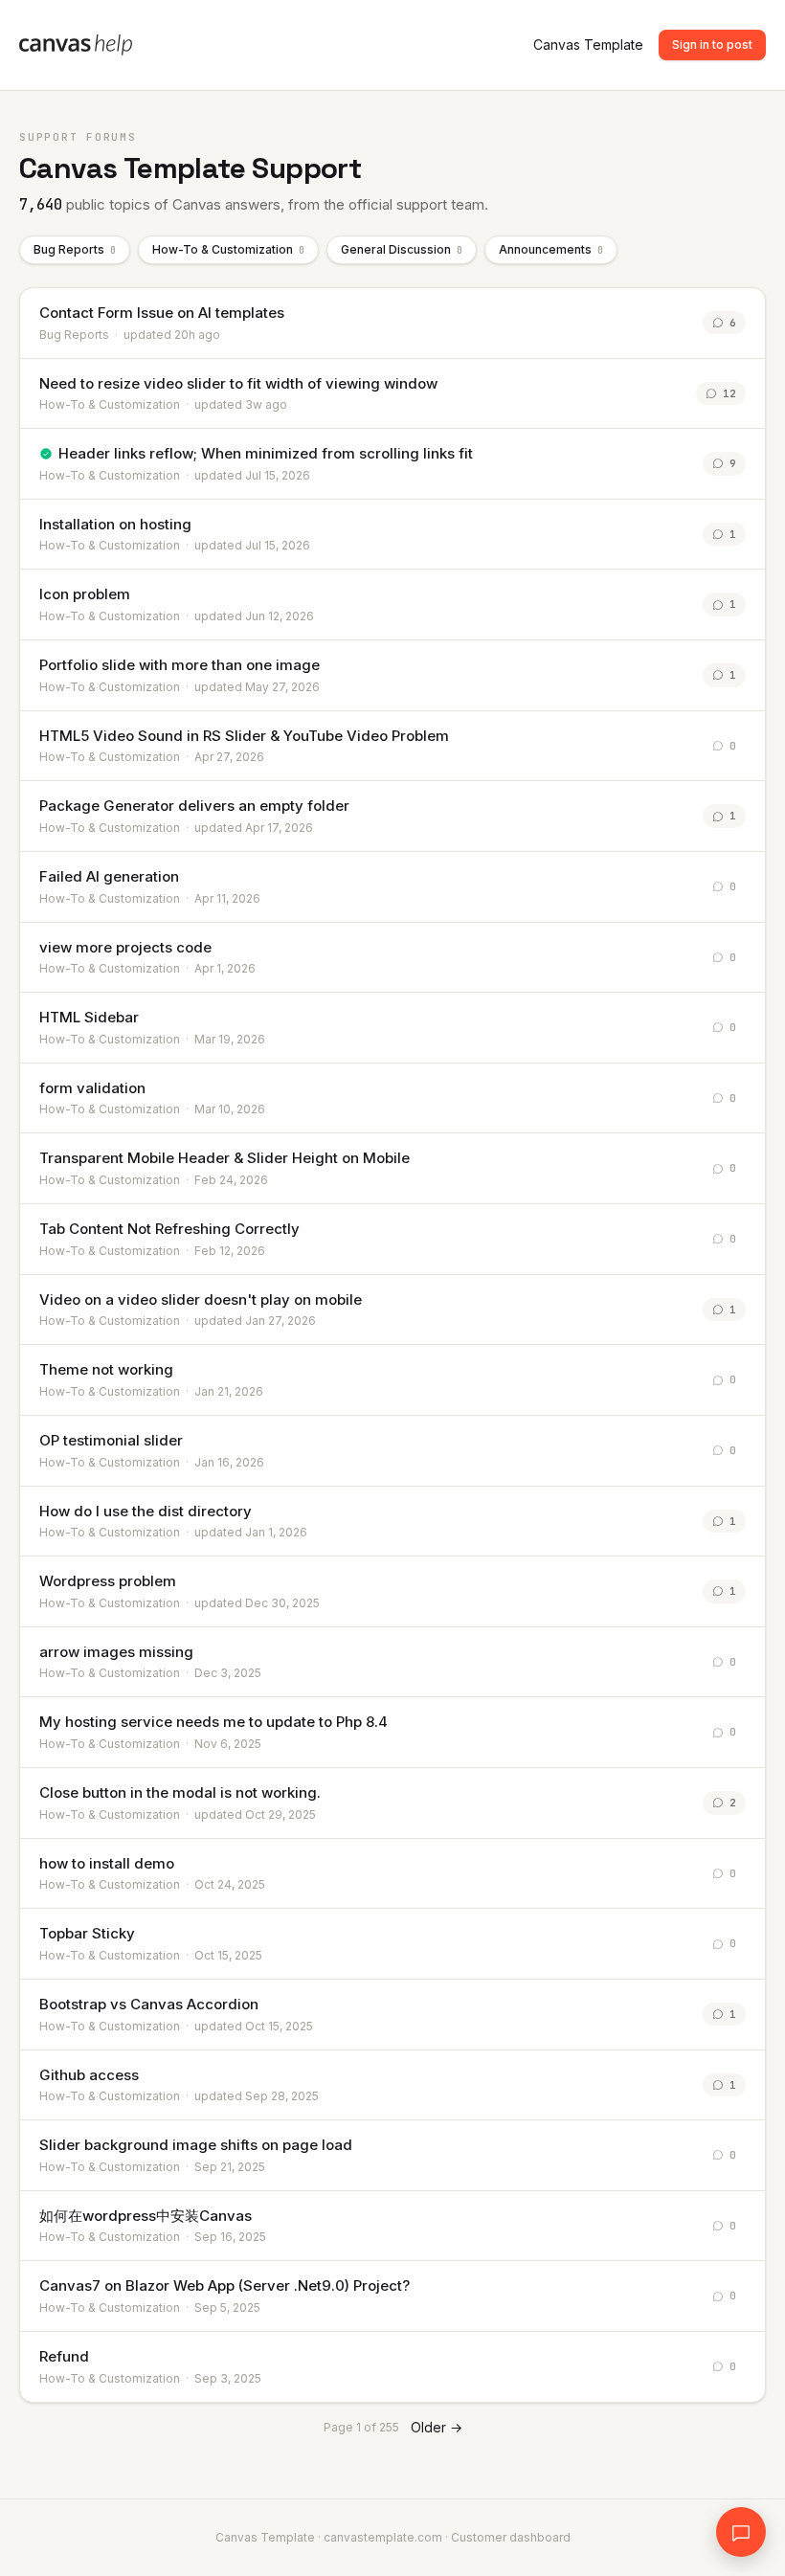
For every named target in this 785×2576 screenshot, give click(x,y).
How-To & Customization (228, 249)
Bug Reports (75, 249)
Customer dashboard (511, 2537)
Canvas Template (588, 45)
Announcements (551, 249)
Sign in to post (712, 45)
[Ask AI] (741, 2532)
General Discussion (402, 249)
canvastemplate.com (383, 2537)
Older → (437, 2427)
